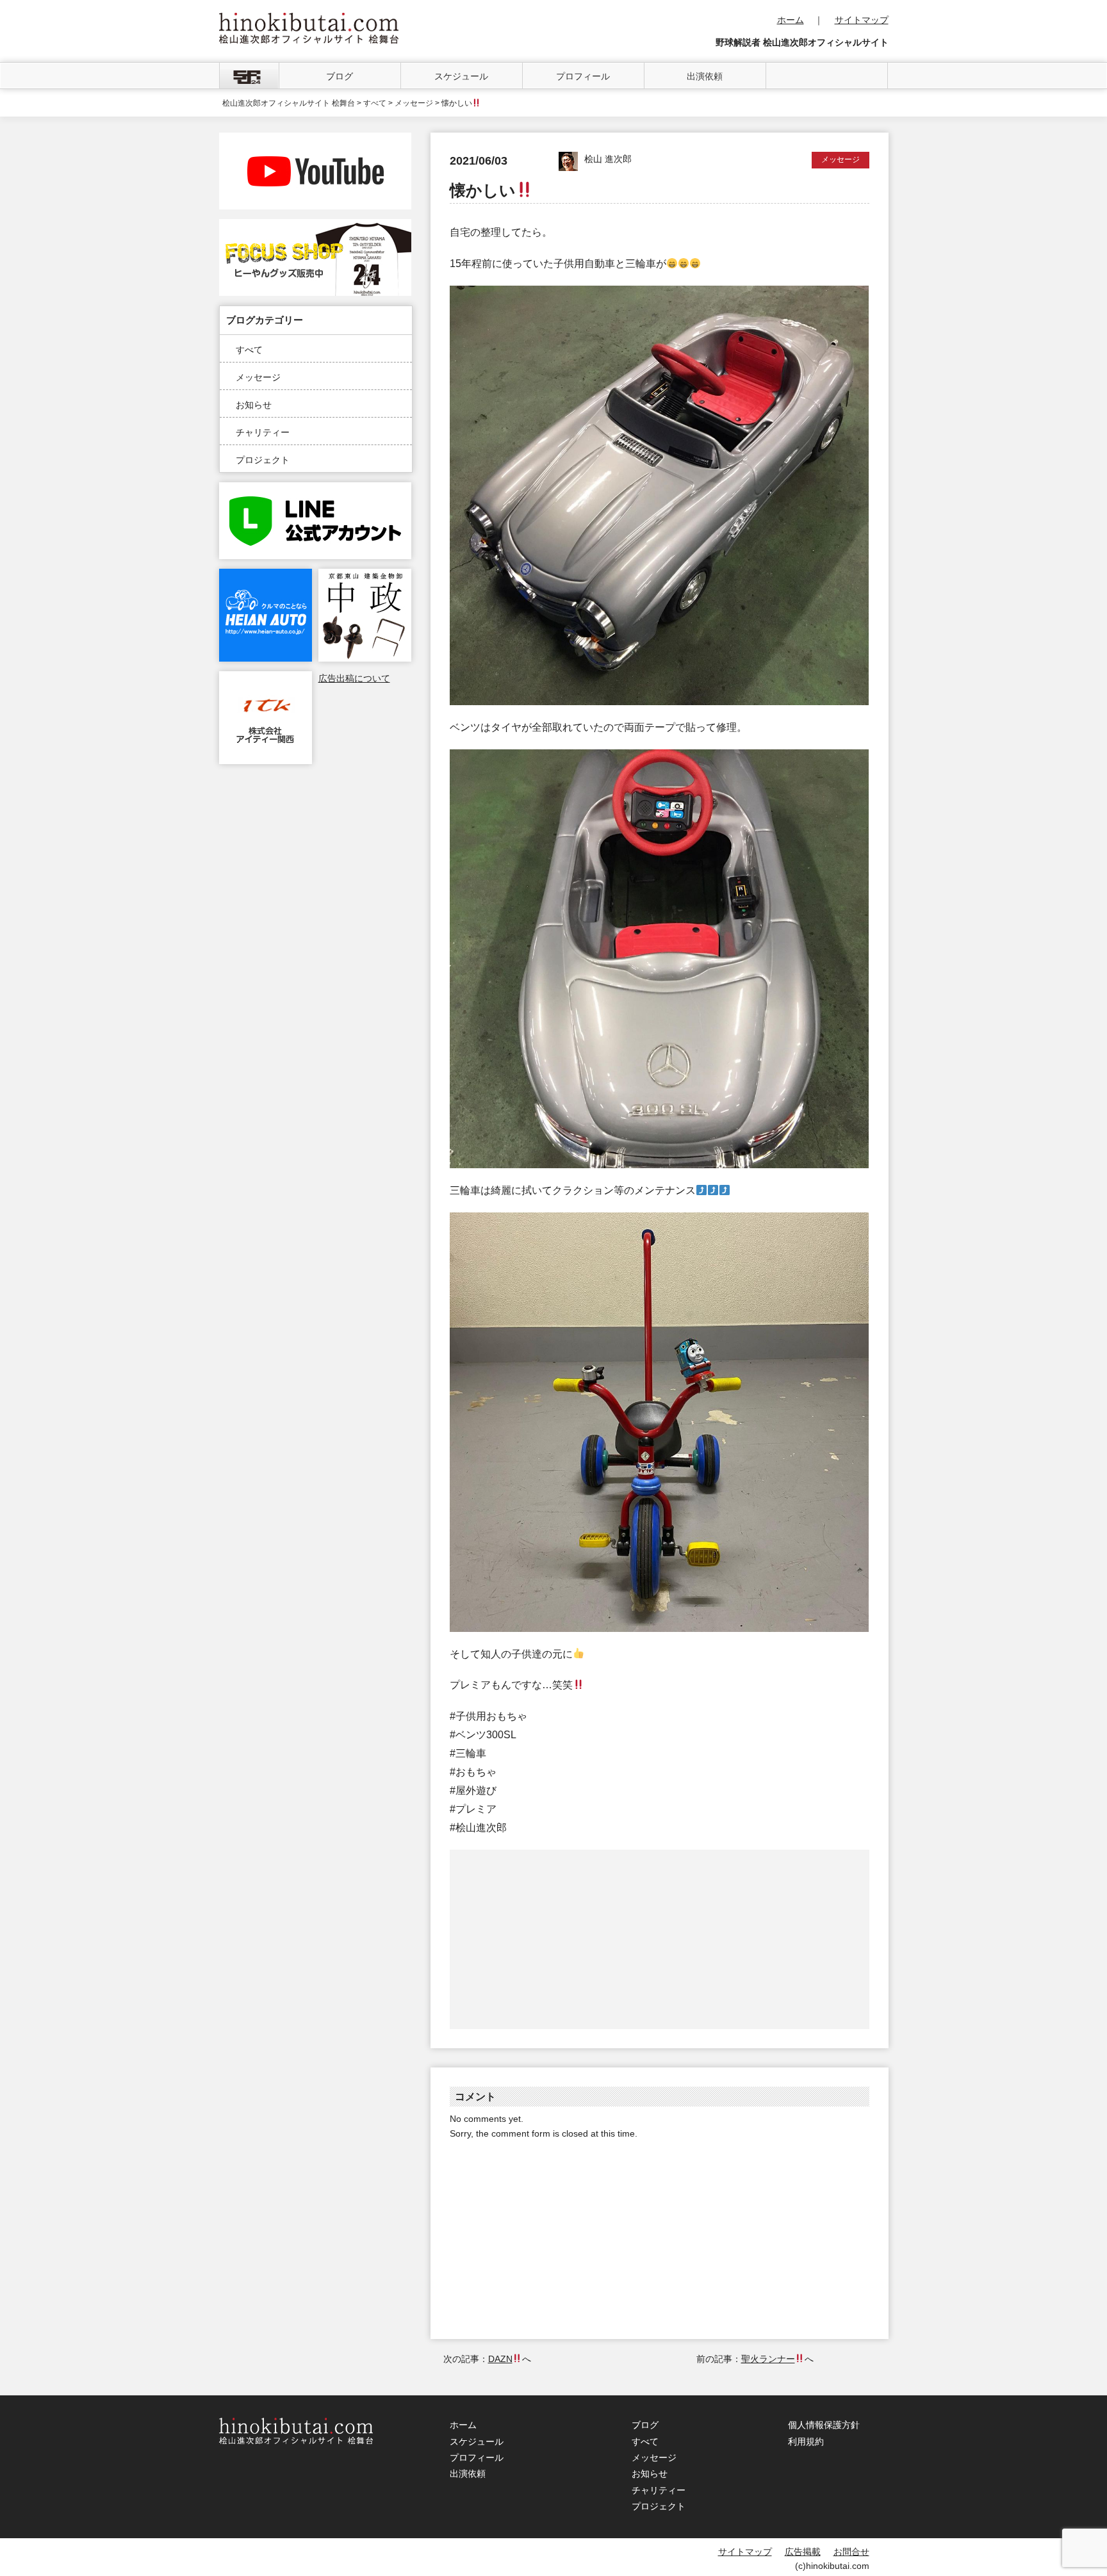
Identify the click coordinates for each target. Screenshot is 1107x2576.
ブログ (340, 76)
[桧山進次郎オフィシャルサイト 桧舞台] (309, 20)
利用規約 (806, 2441)
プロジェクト (263, 460)
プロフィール (583, 76)
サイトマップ (862, 20)
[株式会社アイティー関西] (266, 678)
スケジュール (461, 76)
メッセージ (258, 377)
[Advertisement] (555, 1939)
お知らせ (254, 405)
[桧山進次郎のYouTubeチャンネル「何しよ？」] (315, 140)
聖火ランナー (768, 2359)
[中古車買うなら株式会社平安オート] (266, 576)
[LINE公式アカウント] (315, 489)
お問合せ (851, 2552)
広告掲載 (803, 2552)
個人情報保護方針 (824, 2425)
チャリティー (263, 432)
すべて (249, 350)
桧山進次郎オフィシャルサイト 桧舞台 (289, 103)
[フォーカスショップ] (315, 226)
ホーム (791, 20)
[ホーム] (249, 76)
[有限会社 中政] (365, 576)
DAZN (500, 2359)
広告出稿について (354, 678)
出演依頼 (705, 76)
